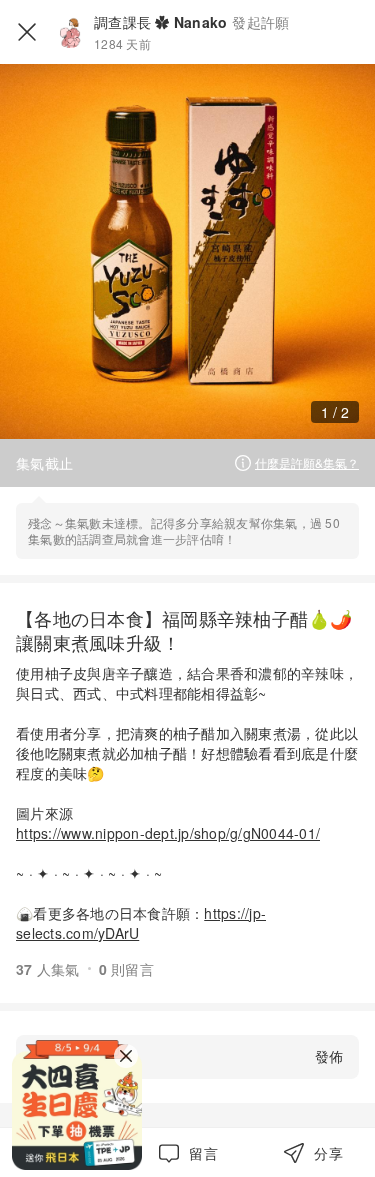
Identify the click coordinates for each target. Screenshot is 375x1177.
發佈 (329, 1056)
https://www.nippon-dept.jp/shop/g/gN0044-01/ (168, 833)
